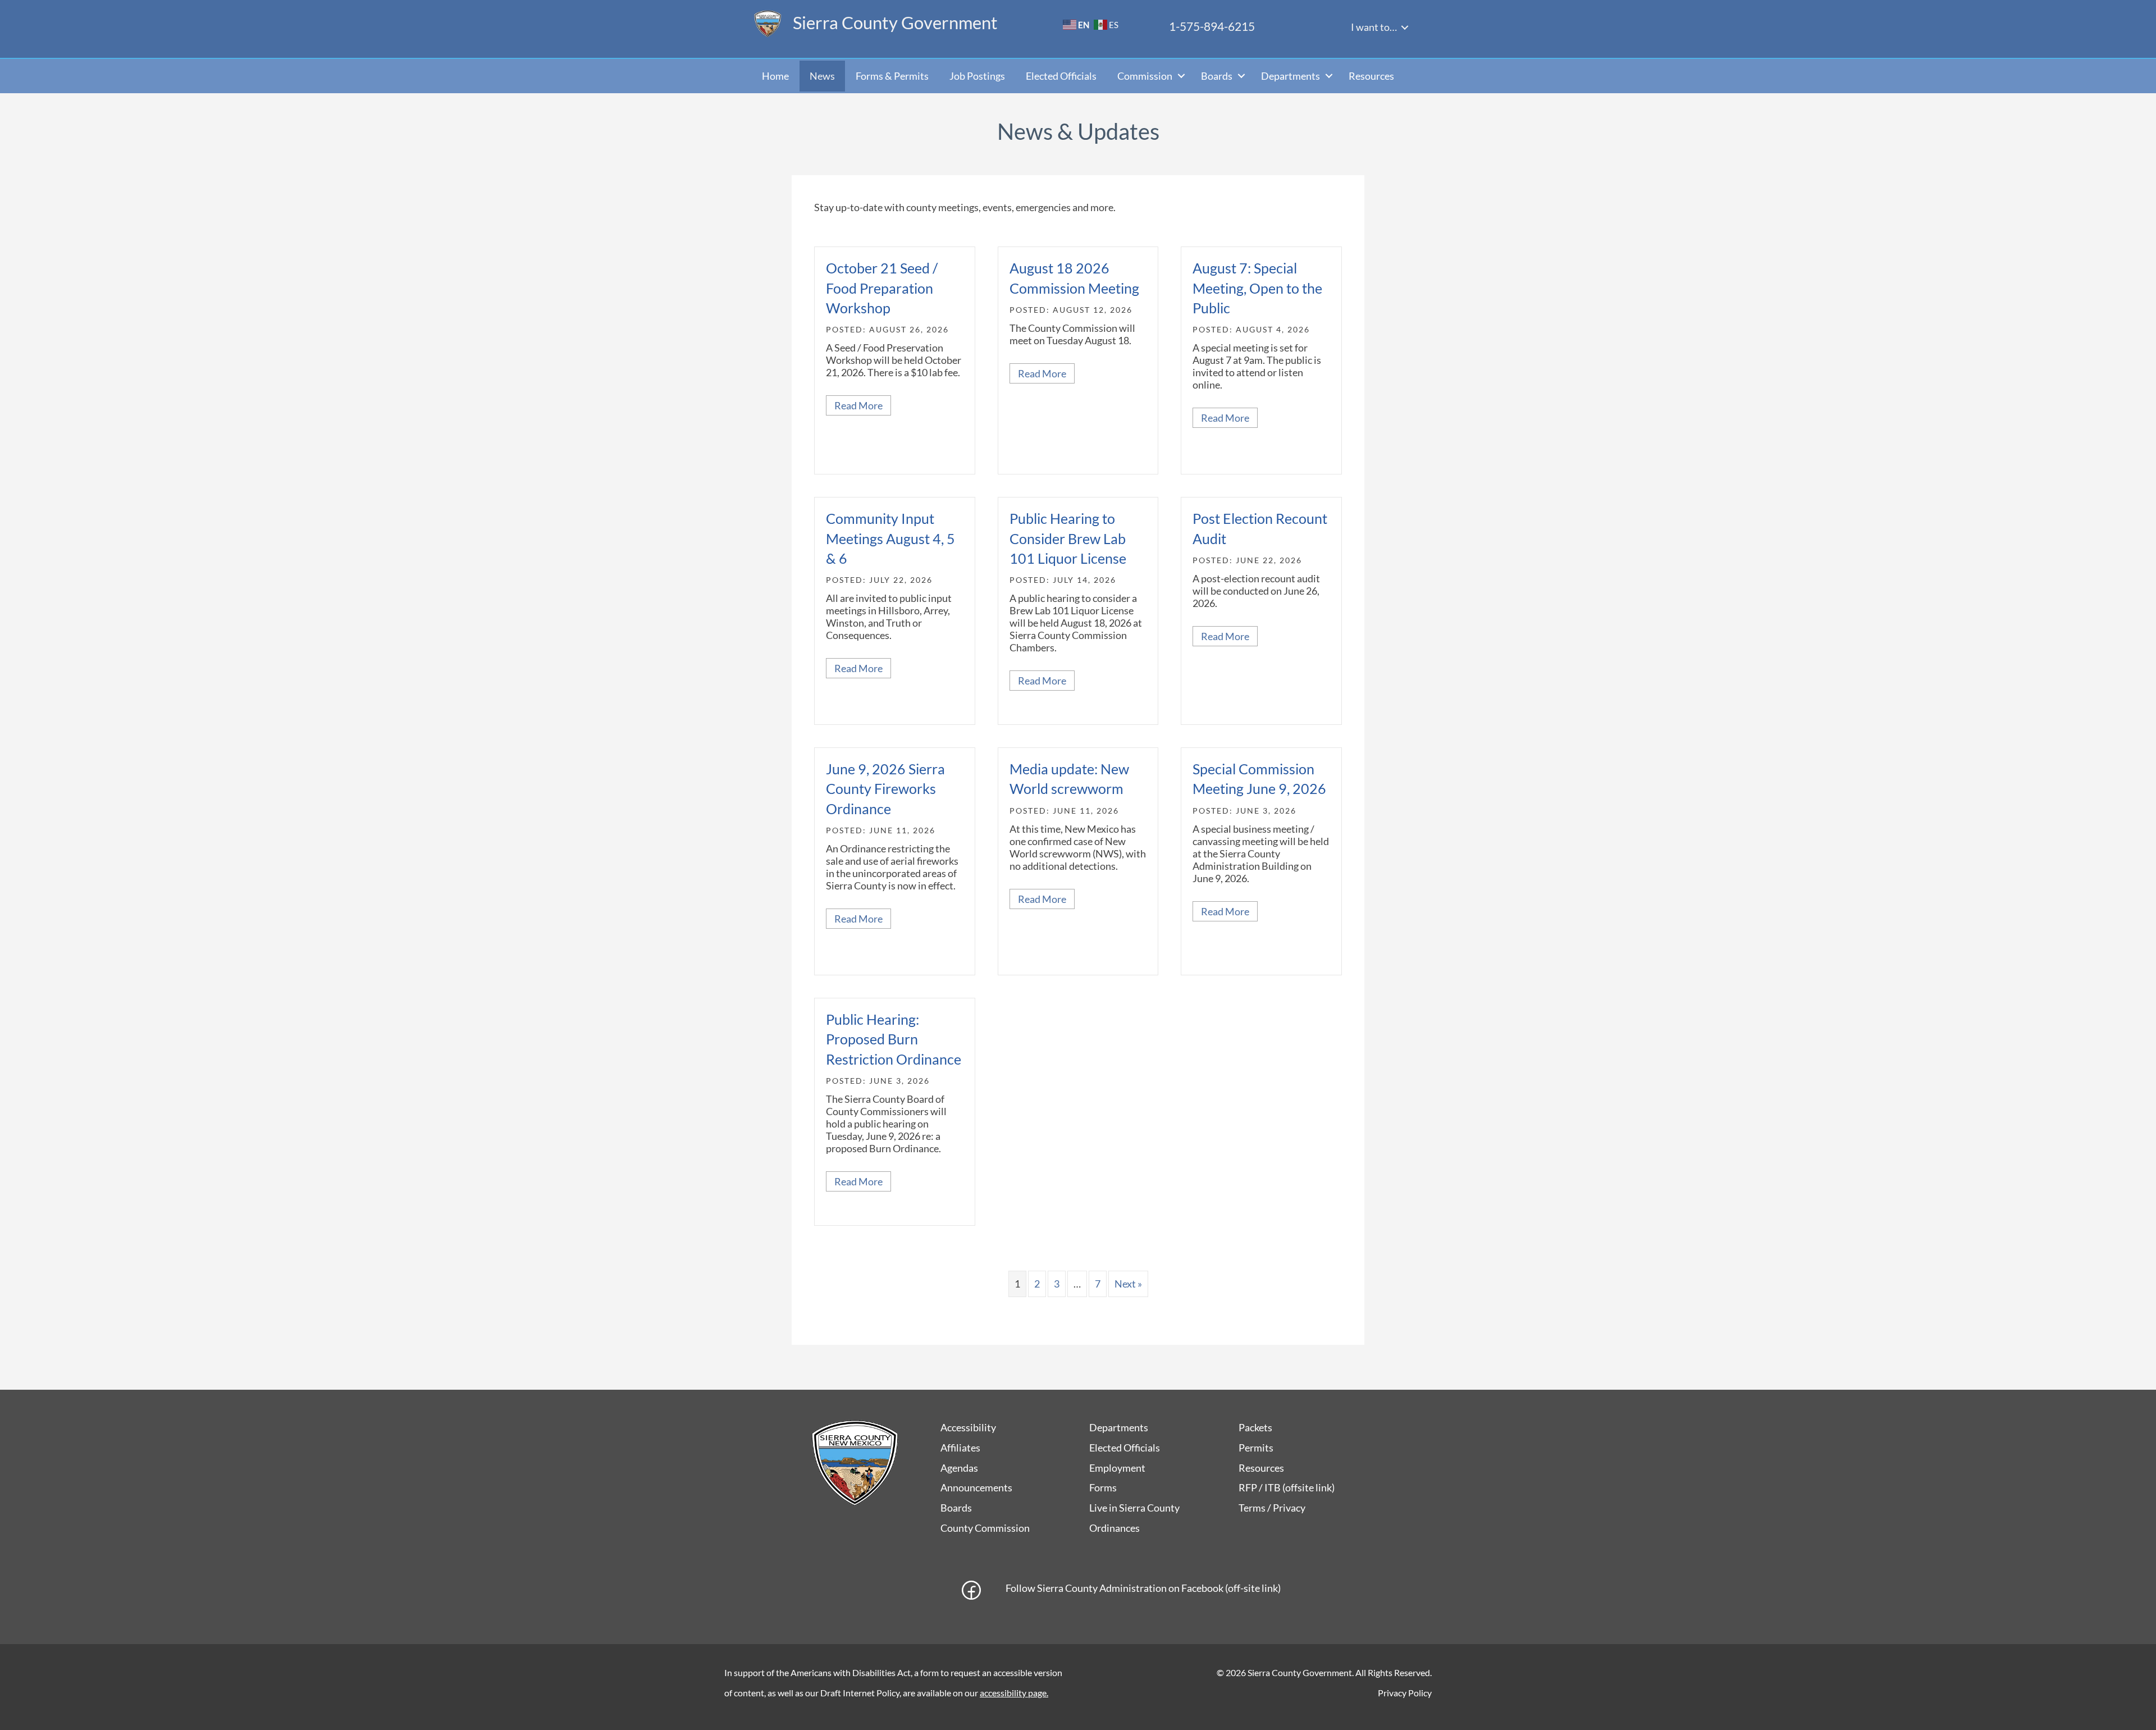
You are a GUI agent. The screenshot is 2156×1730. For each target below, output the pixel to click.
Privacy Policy (1405, 1693)
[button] (1405, 28)
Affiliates (960, 1448)
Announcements (976, 1487)
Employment (1117, 1468)
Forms (1103, 1487)
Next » (1128, 1284)
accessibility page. (1014, 1693)
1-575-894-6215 (1212, 26)
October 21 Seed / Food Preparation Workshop (882, 288)
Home (775, 76)
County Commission (985, 1528)
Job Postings (977, 76)
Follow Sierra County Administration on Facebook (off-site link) (1143, 1588)
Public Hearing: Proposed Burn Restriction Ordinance (894, 1039)
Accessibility (968, 1427)
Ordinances (1114, 1528)
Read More (863, 405)
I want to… (1374, 27)
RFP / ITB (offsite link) (1287, 1487)
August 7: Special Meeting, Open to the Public (1257, 288)
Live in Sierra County (1134, 1508)
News (822, 76)
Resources (1371, 76)
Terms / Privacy (1272, 1508)
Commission (1145, 76)
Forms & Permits (892, 76)
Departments (1291, 76)
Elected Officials (1061, 76)
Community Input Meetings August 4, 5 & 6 (890, 538)
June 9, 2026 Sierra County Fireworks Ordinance (885, 789)
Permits (1256, 1448)
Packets (1255, 1427)
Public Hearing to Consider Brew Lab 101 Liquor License (1068, 538)
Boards (1217, 76)
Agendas (959, 1468)
